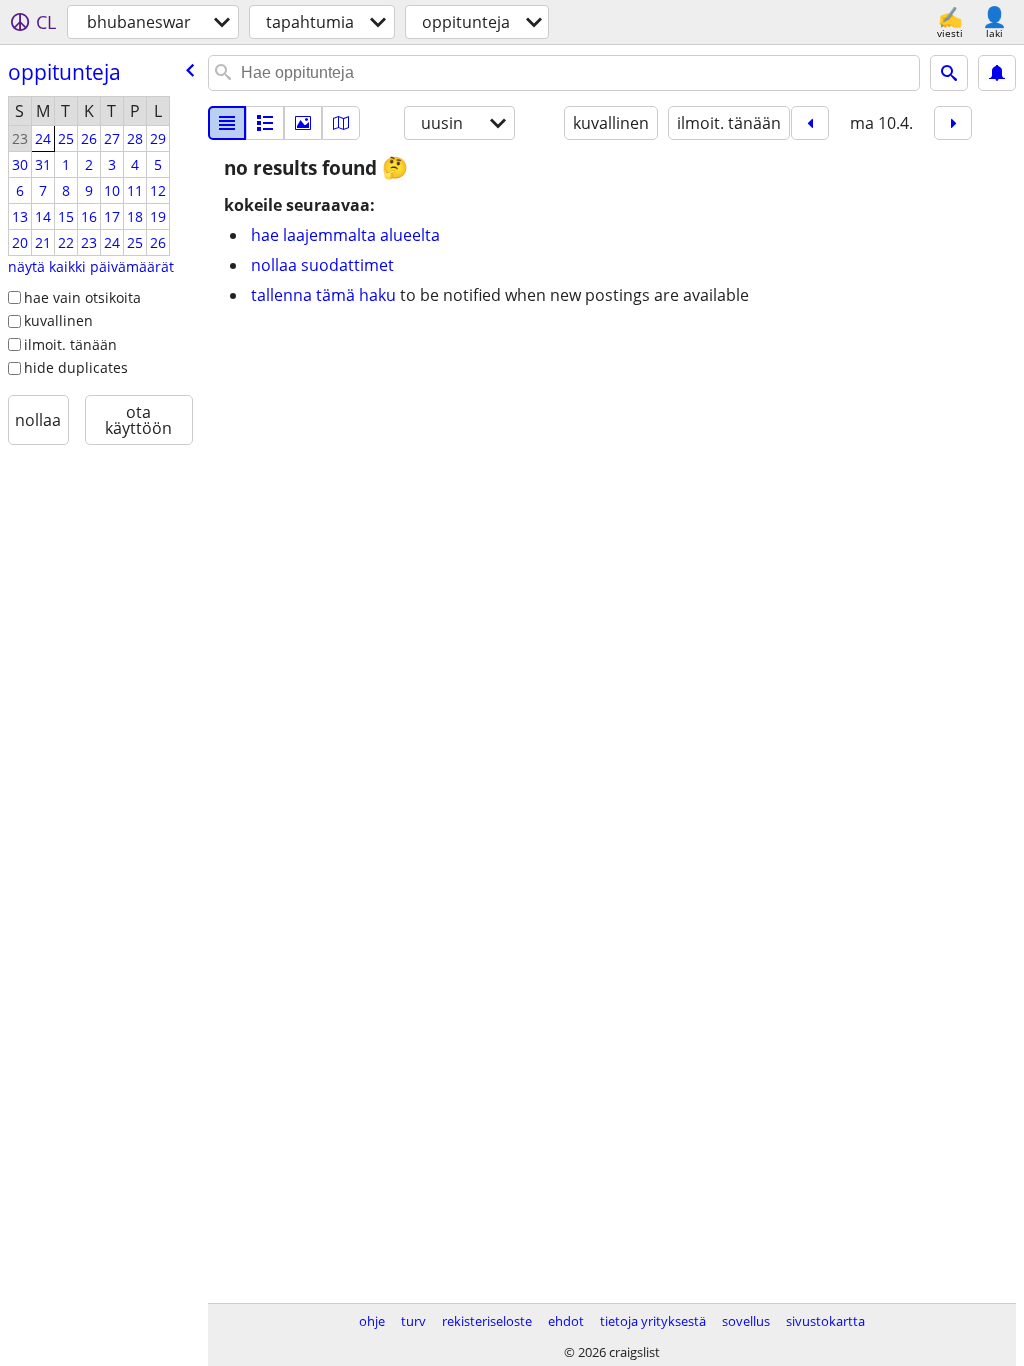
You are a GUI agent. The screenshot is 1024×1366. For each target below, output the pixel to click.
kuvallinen (58, 320)
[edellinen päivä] (810, 123)
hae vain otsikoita (82, 297)
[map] (341, 123)
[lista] (227, 123)
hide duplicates (76, 367)
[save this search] (997, 73)
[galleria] (303, 123)
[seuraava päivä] (953, 123)
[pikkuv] (265, 123)
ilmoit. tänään (70, 344)
